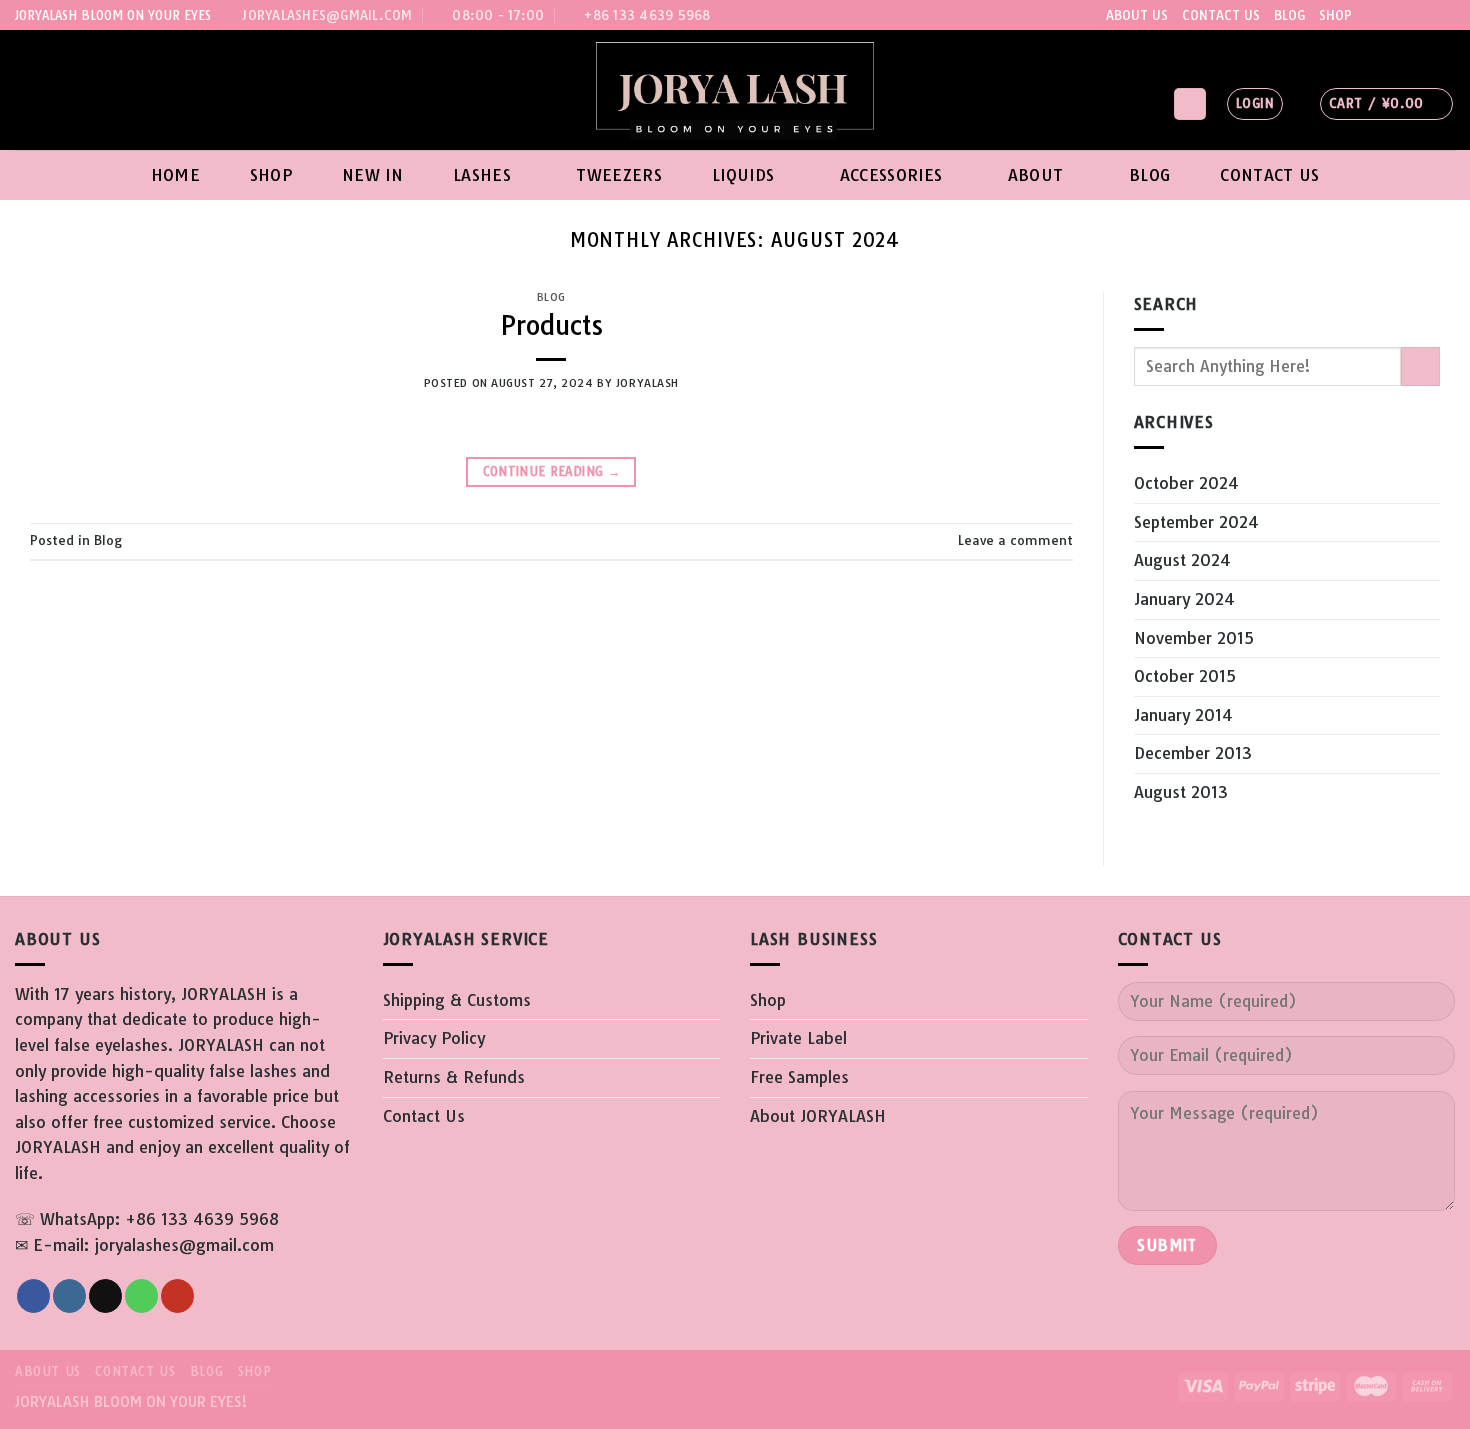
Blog (1149, 175)
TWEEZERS (619, 175)
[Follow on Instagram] (1388, 15)
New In (372, 175)
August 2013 (1181, 792)
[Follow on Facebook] (1369, 15)
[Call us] (1426, 15)
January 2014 (1183, 715)
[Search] (1190, 104)
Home (175, 175)
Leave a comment (1015, 540)
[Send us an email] (1407, 15)
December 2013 (1193, 753)
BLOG (1289, 15)
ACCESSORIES (891, 175)
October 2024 (1186, 483)
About (1036, 175)
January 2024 (1184, 599)
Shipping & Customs (457, 1000)
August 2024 (1182, 560)
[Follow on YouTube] (1445, 15)
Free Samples (799, 1077)
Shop (271, 175)
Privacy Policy (434, 1038)
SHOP (1335, 15)
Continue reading (552, 471)
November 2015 (1194, 638)
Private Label (798, 1038)
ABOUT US (1137, 15)
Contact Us (1269, 175)
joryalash (647, 383)
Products (551, 325)
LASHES (482, 175)
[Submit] (1420, 366)
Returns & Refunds (454, 1077)
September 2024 (1196, 522)
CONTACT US (1221, 15)
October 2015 (1185, 676)
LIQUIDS (743, 175)
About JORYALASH (818, 1116)
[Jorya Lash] (735, 90)
